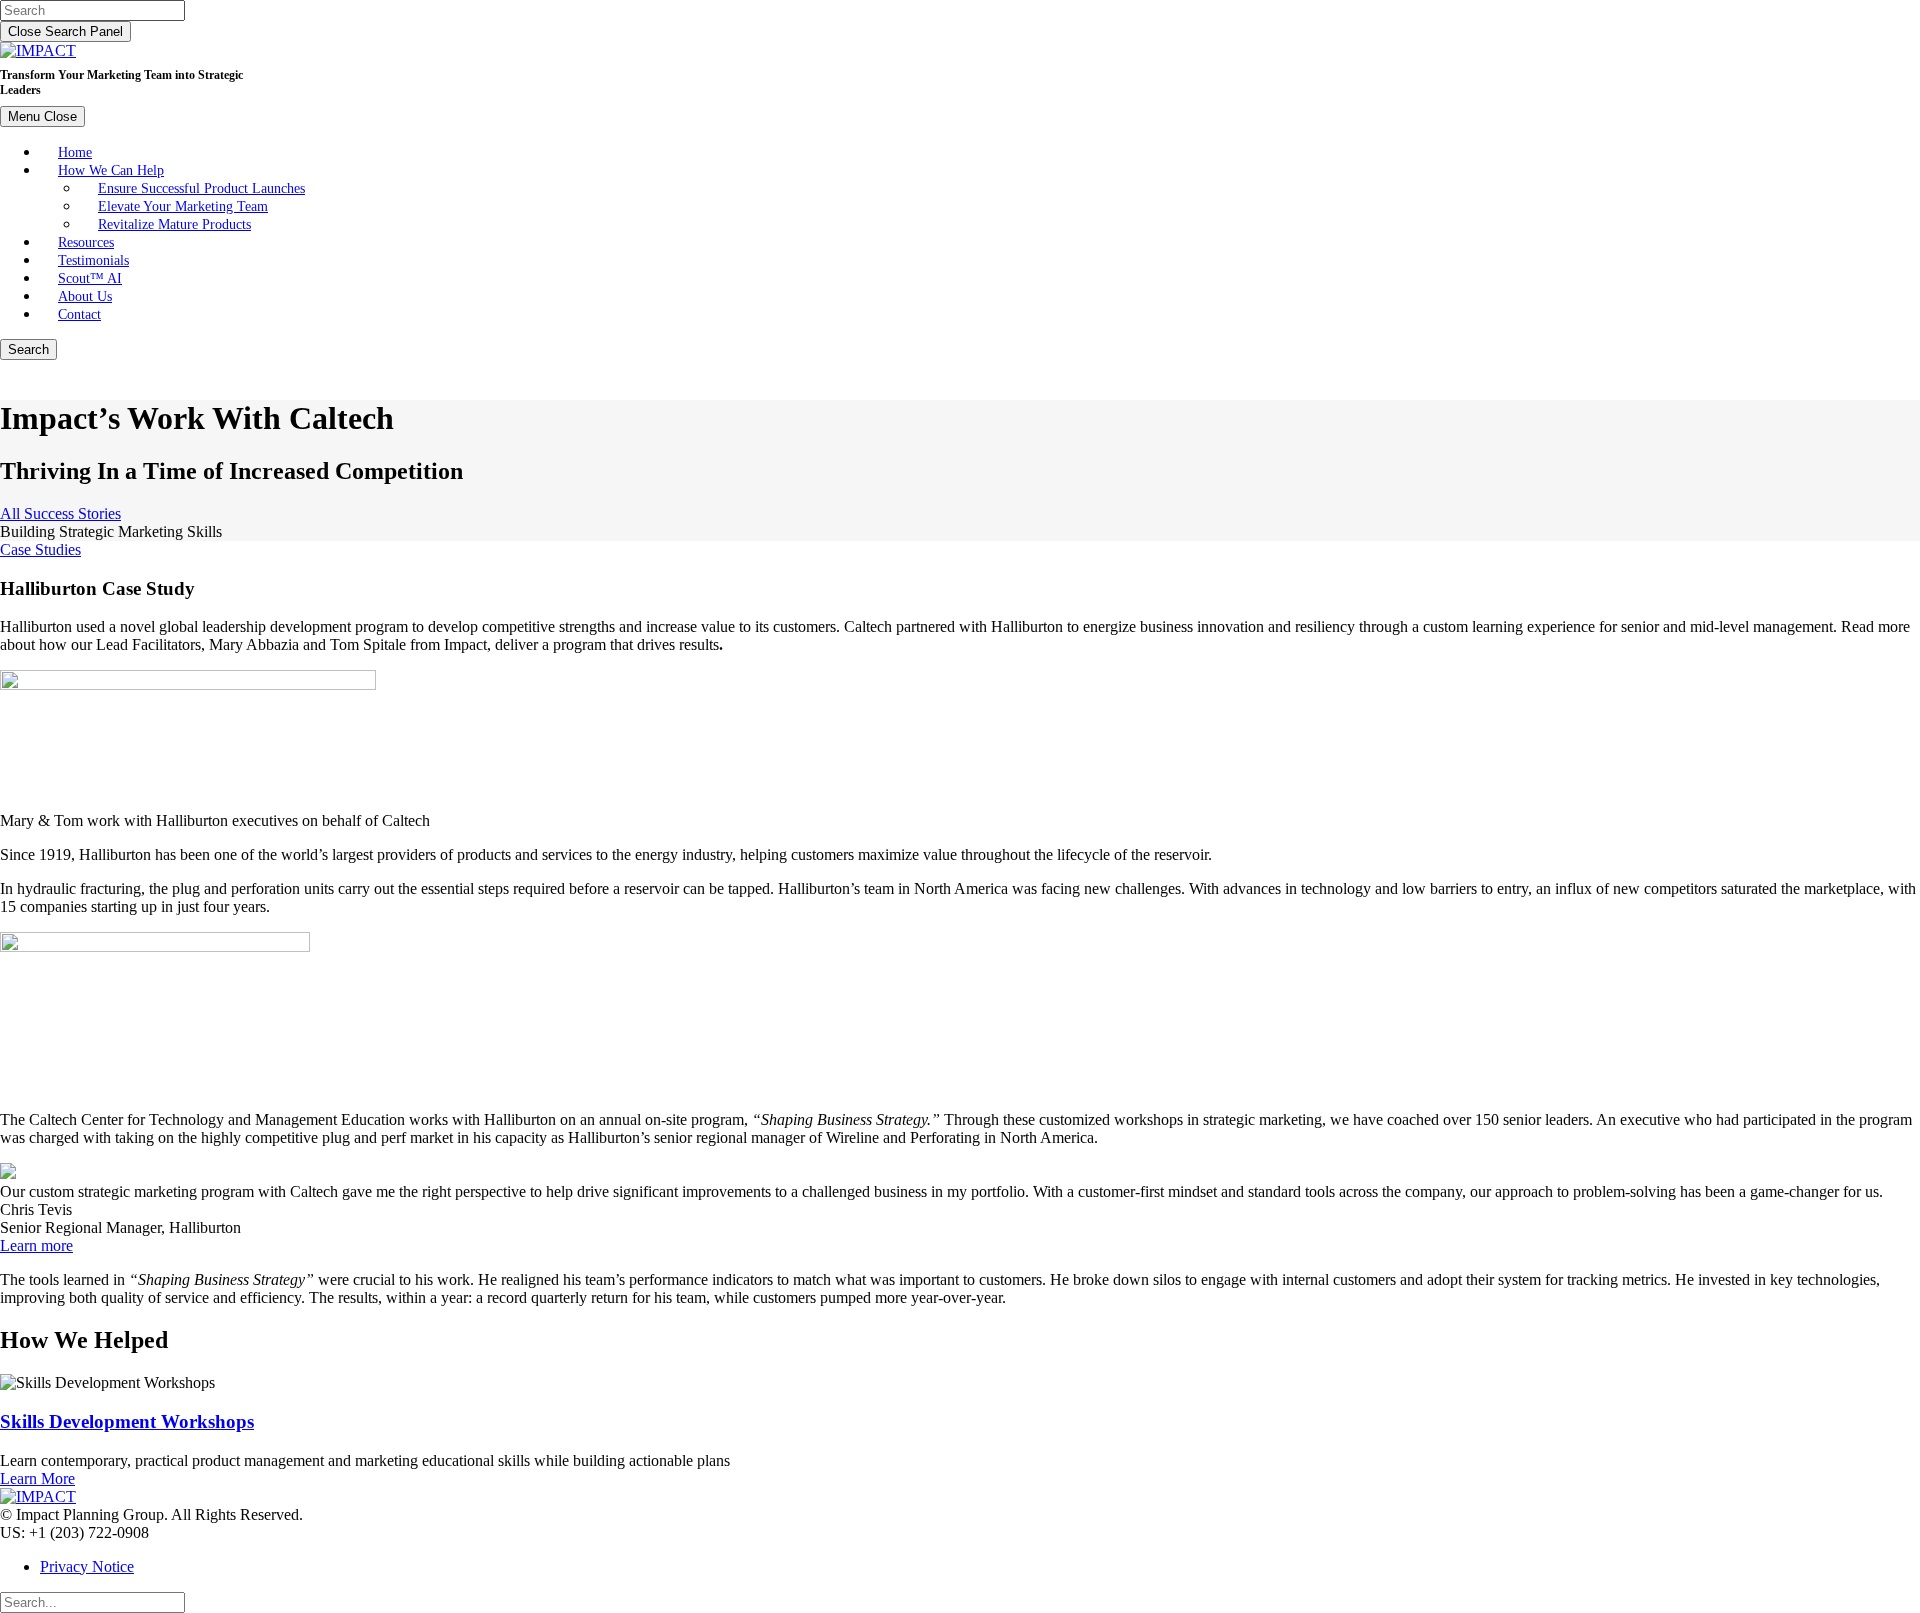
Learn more (36, 1245)
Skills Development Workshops (127, 1421)
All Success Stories (60, 513)
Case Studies (40, 549)
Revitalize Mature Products (174, 224)
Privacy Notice (87, 1566)
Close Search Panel (65, 31)
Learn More (37, 1478)
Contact (79, 314)
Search (28, 349)
